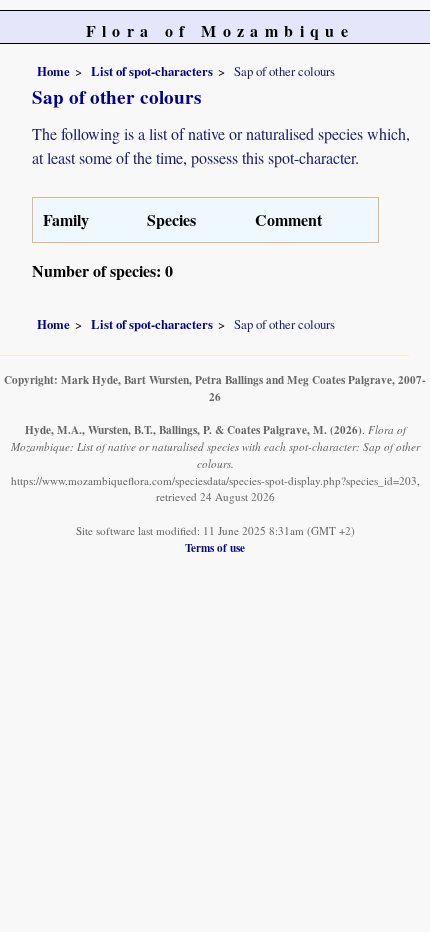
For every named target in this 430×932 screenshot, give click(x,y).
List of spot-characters (152, 71)
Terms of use (215, 547)
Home (53, 71)
